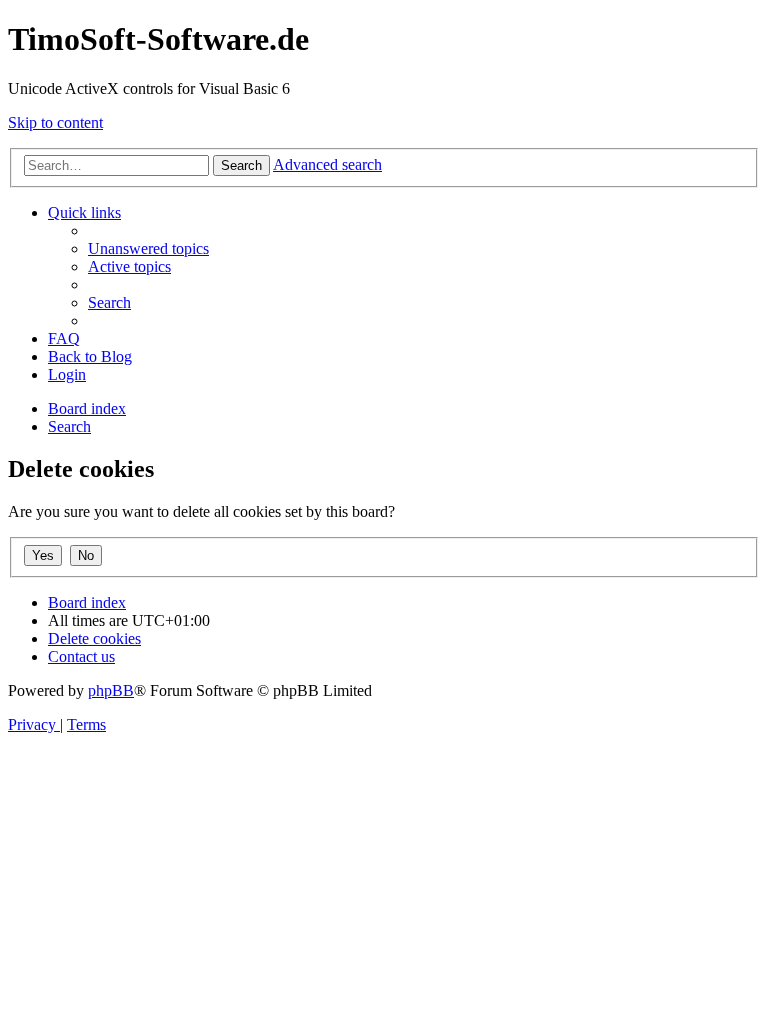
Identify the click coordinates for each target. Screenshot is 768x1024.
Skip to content (55, 122)
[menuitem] (148, 248)
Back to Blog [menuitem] (90, 356)
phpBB (111, 690)
